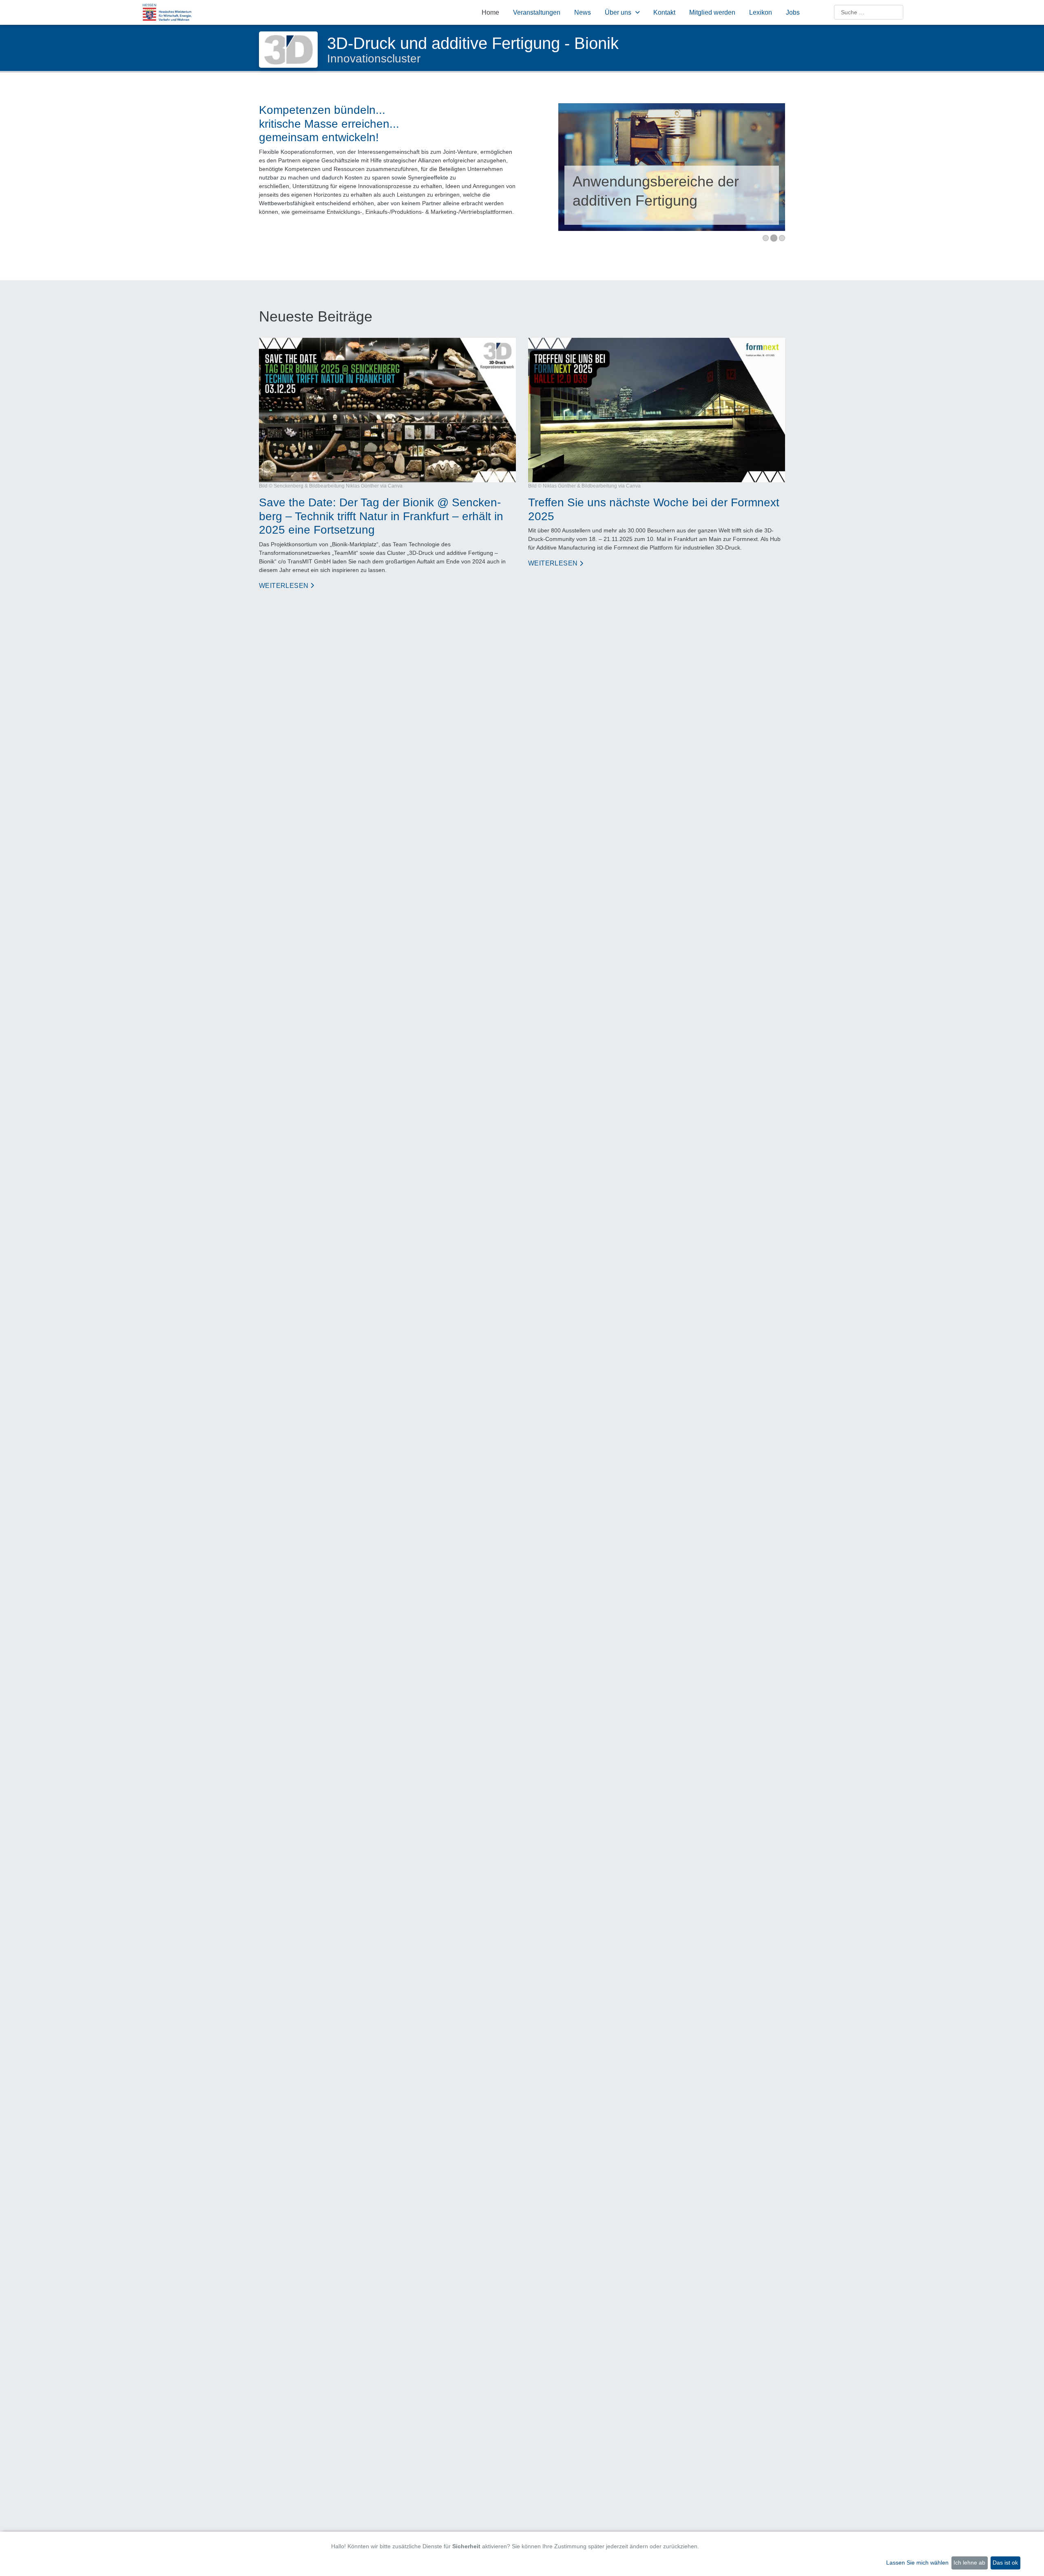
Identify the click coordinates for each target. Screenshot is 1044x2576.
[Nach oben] (1034, 2562)
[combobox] (869, 12)
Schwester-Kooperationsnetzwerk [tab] (769, 239)
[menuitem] (490, 12)
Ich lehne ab (969, 2563)
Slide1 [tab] (785, 239)
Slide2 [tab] (777, 239)
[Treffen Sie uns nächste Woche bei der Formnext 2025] (663, 409)
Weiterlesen (285, 586)
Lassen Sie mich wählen (917, 2563)
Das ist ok (1005, 2563)
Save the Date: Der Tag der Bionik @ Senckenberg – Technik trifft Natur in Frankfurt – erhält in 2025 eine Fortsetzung (381, 516)
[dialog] (522, 2554)
